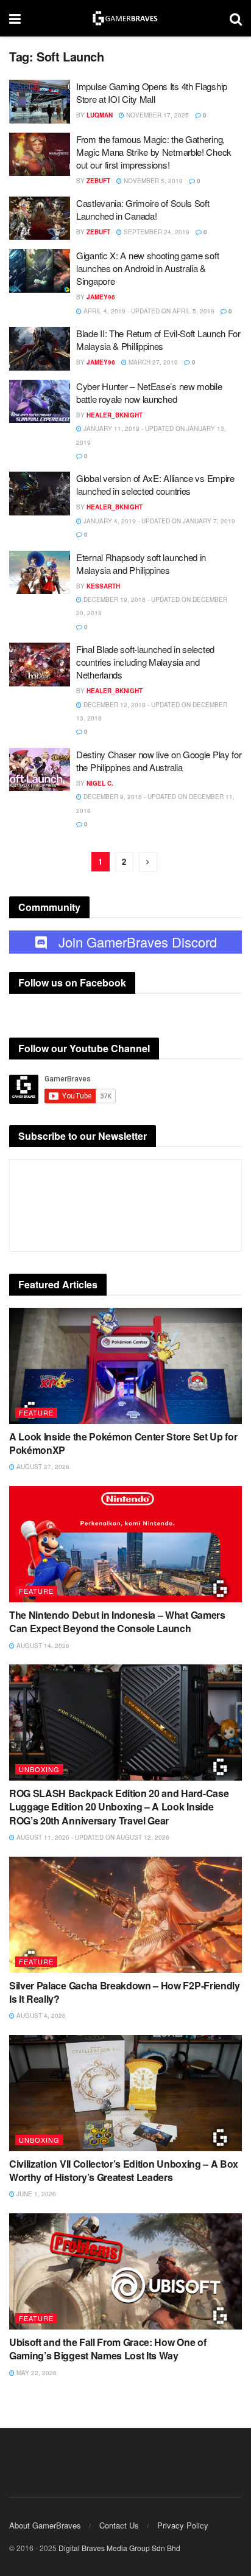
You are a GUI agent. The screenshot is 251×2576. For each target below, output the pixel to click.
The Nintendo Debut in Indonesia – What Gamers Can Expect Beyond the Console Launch (117, 1621)
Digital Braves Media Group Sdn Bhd (119, 2548)
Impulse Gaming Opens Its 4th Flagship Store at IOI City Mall (152, 92)
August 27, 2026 (42, 1467)
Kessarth (103, 586)
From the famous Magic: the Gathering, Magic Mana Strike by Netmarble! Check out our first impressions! (154, 152)
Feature (36, 1412)
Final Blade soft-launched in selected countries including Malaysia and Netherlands (145, 662)
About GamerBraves (45, 2525)
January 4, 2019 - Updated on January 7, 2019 (158, 521)
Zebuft (98, 181)
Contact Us (119, 2525)
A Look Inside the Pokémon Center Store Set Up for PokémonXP (123, 1443)
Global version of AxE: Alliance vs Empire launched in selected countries (155, 484)
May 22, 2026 (36, 2373)
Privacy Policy (183, 2525)
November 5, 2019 (152, 181)
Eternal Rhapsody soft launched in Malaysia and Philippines (141, 564)
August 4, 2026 (40, 2016)
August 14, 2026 (42, 1646)
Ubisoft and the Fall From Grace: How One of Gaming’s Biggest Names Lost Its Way (108, 2349)
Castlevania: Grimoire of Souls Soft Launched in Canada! (143, 209)
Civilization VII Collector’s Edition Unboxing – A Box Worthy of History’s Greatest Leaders (124, 2170)
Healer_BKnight (115, 415)
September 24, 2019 (156, 232)
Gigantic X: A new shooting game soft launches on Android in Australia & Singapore (147, 268)
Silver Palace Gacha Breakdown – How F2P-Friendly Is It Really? (125, 1992)
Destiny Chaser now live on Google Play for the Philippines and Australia (159, 761)
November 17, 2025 (157, 115)
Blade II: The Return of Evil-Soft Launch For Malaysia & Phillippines (158, 340)
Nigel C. (100, 783)
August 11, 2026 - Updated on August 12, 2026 (92, 1837)
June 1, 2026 (35, 2194)
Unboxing (39, 1769)
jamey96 (101, 297)
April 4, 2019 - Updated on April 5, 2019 (148, 311)
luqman (100, 115)
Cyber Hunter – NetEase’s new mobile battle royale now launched (149, 393)
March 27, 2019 (152, 362)
